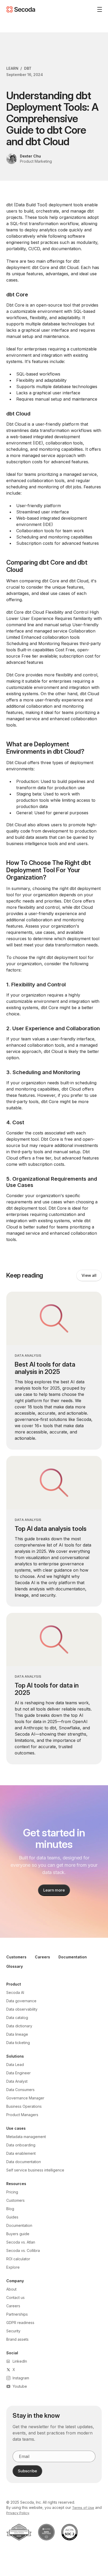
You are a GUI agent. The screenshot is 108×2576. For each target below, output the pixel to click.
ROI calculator (18, 2259)
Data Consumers (20, 2090)
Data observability (22, 2009)
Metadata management (26, 2137)
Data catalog (17, 2018)
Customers (16, 1957)
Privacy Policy (18, 2513)
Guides (12, 2217)
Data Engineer (18, 2073)
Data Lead (15, 2065)
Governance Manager (25, 2098)
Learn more (54, 1890)
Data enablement (21, 2153)
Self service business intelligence (35, 2170)
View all (89, 1275)
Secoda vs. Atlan (21, 2242)
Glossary (15, 1966)
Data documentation (24, 2162)
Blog (10, 2209)
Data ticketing (18, 2043)
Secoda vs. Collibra (23, 2250)
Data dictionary (19, 2026)
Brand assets (17, 2339)
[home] (21, 9)
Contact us (15, 2297)
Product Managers (22, 2115)
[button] (98, 9)
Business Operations (24, 2106)
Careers (42, 1957)
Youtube (20, 2386)
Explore (13, 2267)
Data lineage (17, 2034)
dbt (28, 68)
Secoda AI (15, 1992)
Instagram (21, 2378)
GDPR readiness (20, 2323)
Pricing (12, 2192)
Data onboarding (21, 2145)
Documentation (73, 1957)
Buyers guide (18, 2234)
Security (13, 2331)
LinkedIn (20, 2361)
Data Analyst (17, 2081)
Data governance (21, 2001)
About (11, 2289)
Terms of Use (83, 2508)
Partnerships (17, 2314)
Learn (12, 68)
